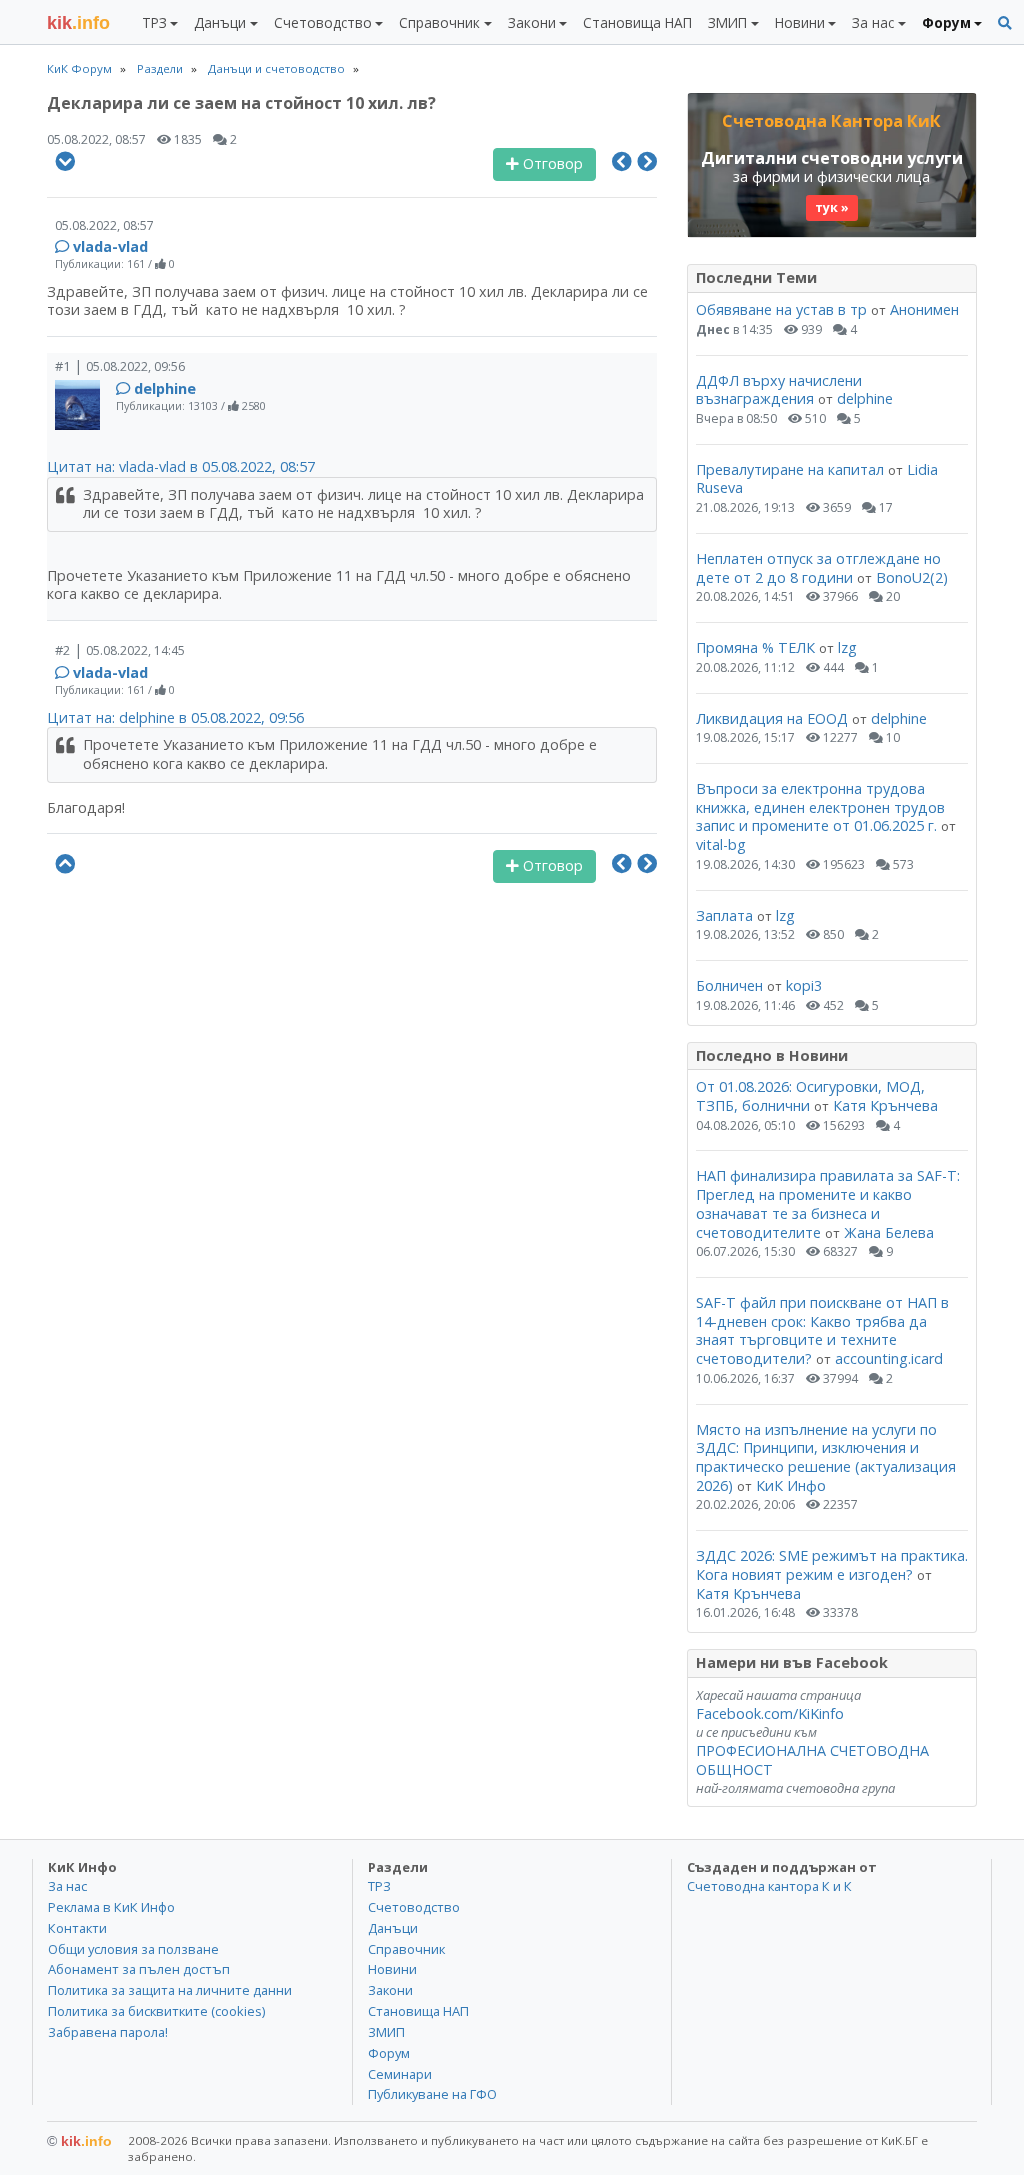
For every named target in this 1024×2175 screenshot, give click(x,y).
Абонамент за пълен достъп (139, 1969)
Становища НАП (637, 22)
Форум (389, 2053)
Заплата (724, 915)
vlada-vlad (110, 246)
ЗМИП (386, 2032)
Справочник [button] (439, 22)
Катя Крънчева (885, 1105)
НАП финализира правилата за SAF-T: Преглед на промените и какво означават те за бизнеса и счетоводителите (828, 1203)
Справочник (406, 1949)
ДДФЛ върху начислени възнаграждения (779, 390)
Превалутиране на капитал (790, 469)
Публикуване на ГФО (432, 2094)
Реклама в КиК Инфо (111, 1907)
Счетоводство (414, 1907)
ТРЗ (379, 1886)
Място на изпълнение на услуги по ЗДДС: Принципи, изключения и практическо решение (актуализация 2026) (826, 1457)
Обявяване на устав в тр (783, 309)
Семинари (400, 2074)
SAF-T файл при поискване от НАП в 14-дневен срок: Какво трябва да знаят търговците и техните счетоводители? (822, 1330)
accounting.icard (889, 1358)
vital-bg (721, 844)
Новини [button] (800, 22)
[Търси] (1005, 23)
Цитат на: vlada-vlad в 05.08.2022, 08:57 (181, 466)
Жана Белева (889, 1232)
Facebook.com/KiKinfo (770, 1713)
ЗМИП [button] (727, 22)
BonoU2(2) (912, 577)
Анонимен (924, 309)
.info (78, 23)
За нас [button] (873, 22)
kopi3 (804, 985)
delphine (165, 388)
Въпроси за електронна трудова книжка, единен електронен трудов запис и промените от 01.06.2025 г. (820, 807)
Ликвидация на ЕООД (772, 718)
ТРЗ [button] (154, 22)
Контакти (77, 1928)
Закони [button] (532, 22)
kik (79, 2141)
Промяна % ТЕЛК (755, 647)
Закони (390, 1990)
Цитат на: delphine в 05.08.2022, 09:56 (175, 717)
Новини (392, 1969)
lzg (847, 647)
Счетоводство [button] (323, 22)
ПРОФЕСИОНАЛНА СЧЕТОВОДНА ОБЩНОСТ (812, 1760)
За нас (67, 1886)
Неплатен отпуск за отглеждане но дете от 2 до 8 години (818, 568)
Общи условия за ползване (133, 1949)
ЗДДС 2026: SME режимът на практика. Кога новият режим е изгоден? (832, 1565)
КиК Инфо (791, 1485)
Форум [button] (946, 22)
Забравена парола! (108, 2032)
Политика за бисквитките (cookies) (156, 2011)
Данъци (393, 1928)
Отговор (551, 163)
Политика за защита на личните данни (170, 1990)
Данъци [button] (220, 22)
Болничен (729, 985)
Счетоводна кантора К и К (769, 1886)
